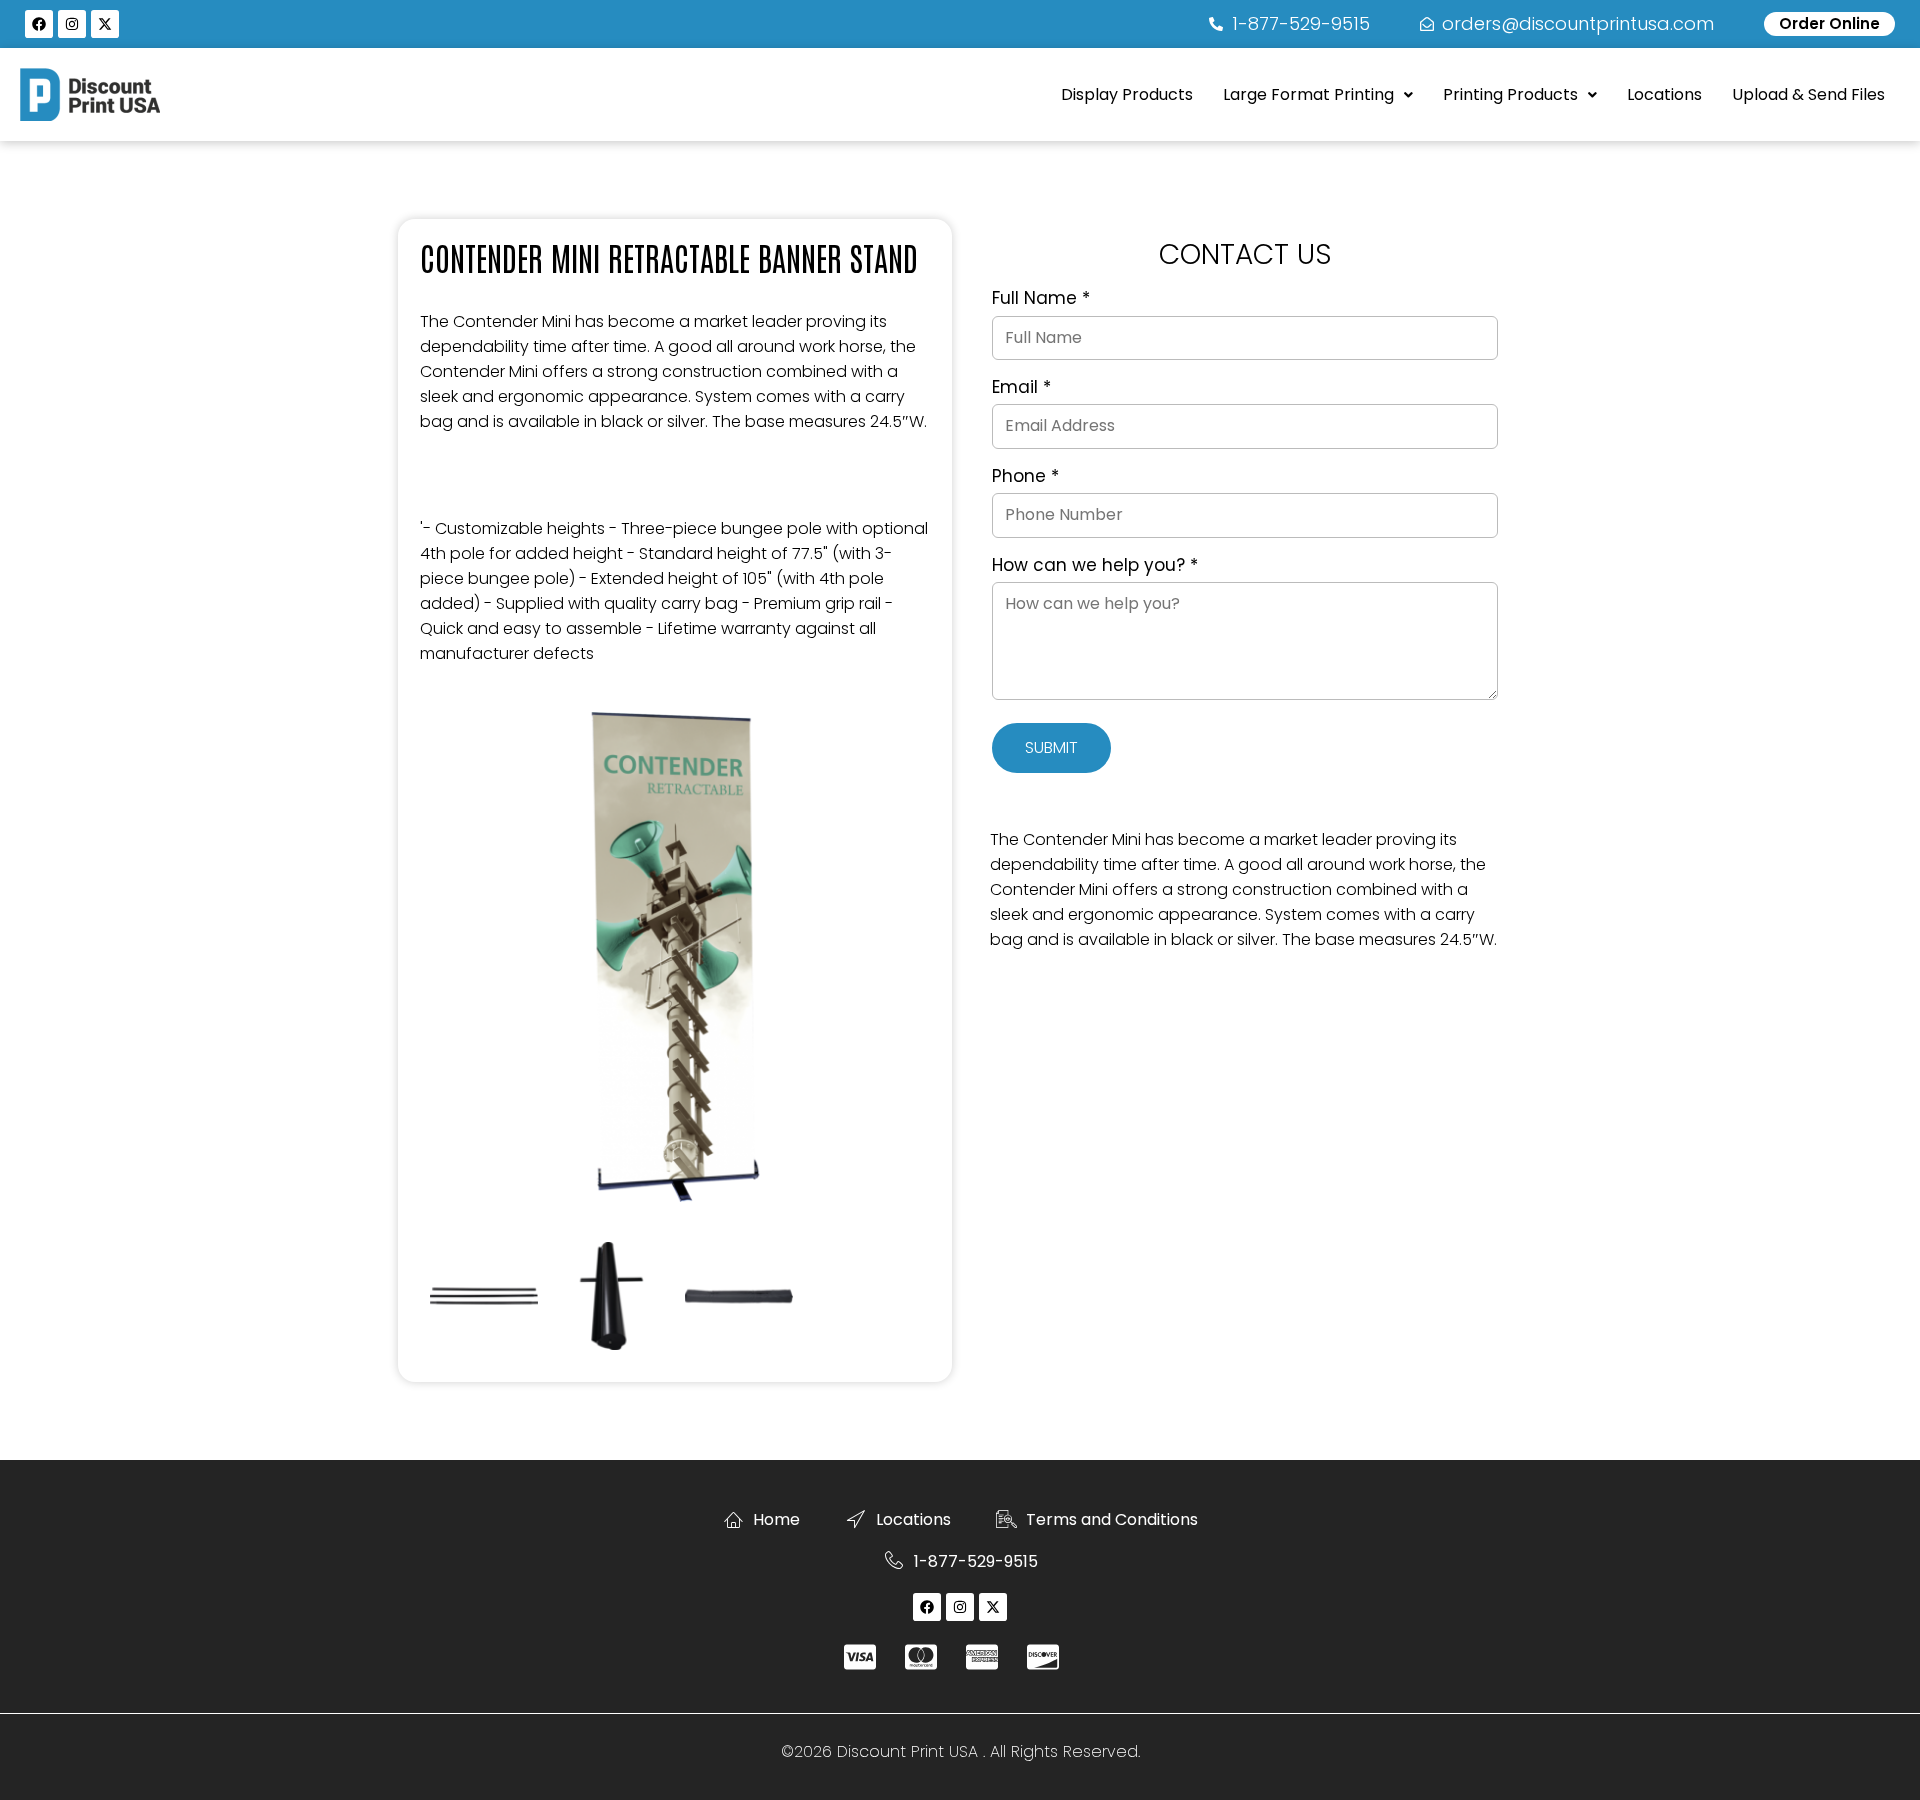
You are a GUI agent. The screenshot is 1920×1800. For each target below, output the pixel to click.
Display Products (1127, 94)
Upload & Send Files (1808, 94)
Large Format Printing (1308, 94)
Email (1021, 388)
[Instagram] (72, 24)
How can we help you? (1095, 566)
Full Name (1041, 299)
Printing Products (1510, 94)
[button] (1318, 95)
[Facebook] (39, 24)
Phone (1025, 477)
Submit (1051, 747)
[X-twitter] (105, 24)
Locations (1664, 94)
